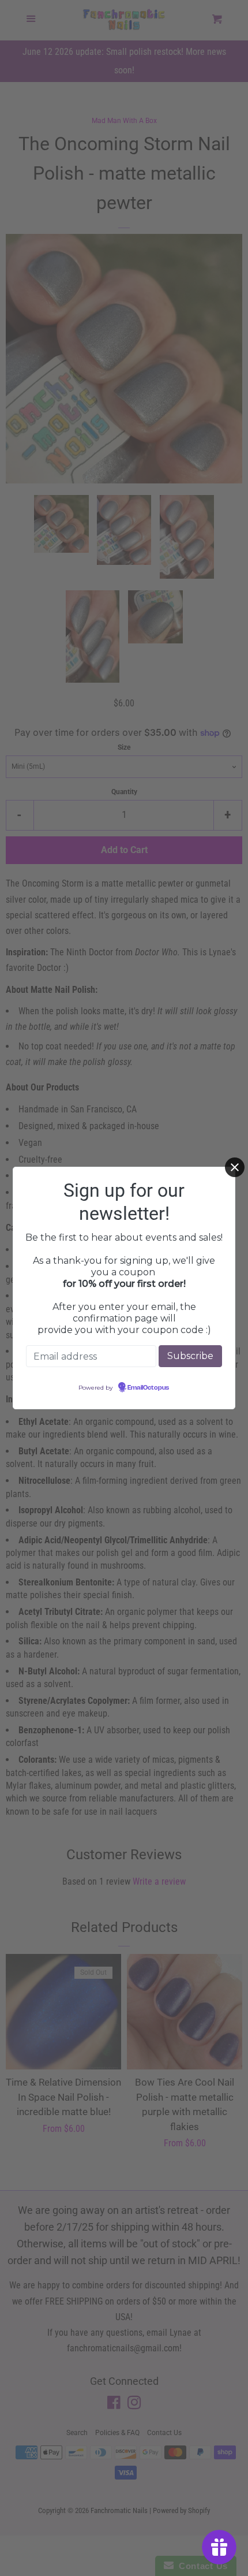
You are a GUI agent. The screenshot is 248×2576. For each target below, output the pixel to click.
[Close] (235, 1167)
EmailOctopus (148, 1388)
